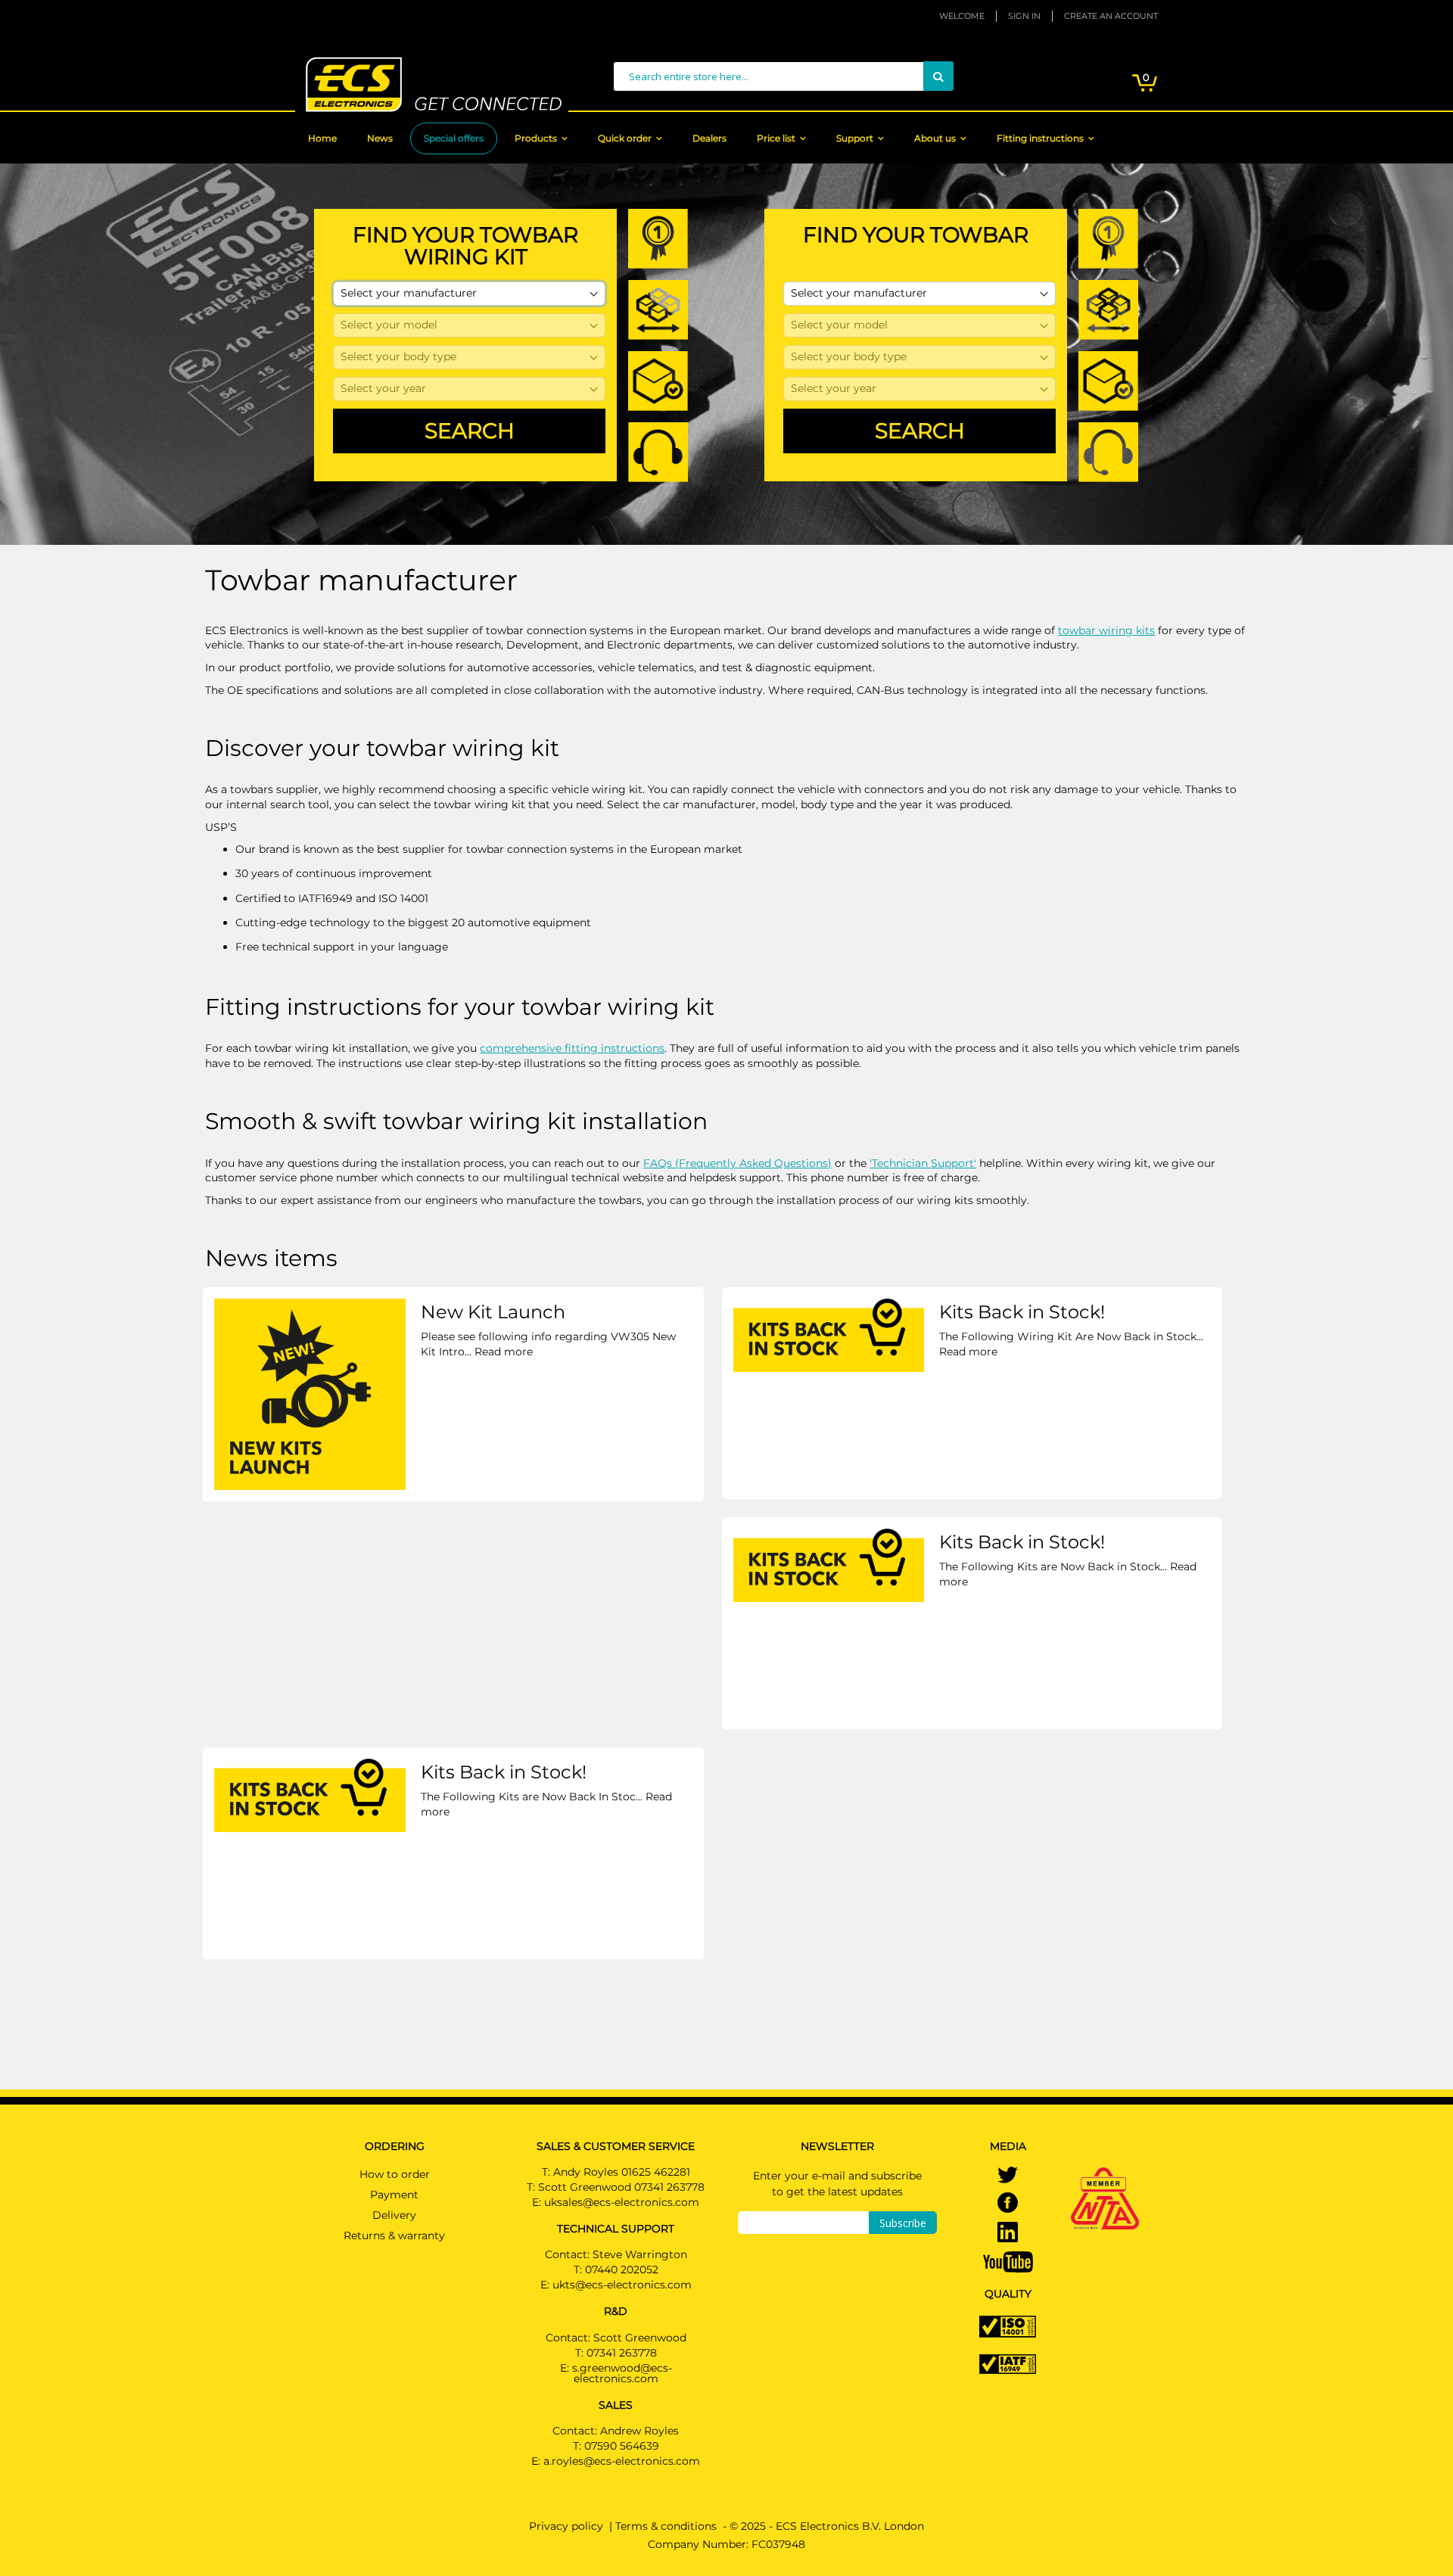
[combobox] (783, 76)
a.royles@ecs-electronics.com (622, 2461)
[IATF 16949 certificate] (1008, 2363)
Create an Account (1111, 16)
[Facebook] (1008, 2204)
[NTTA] (1105, 2177)
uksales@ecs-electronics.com (622, 2202)
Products (536, 138)
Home (322, 138)
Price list (776, 138)
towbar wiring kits (1106, 630)
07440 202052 (622, 2270)
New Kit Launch (493, 1312)
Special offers (454, 138)
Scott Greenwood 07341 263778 (621, 2187)
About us (935, 138)
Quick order (625, 138)
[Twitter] (1008, 2176)
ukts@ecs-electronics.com (622, 2285)
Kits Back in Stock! (1022, 1312)
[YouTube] (1008, 2261)
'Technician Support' (923, 1163)
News (380, 138)
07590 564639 (622, 2446)
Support (855, 138)
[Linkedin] (1008, 2234)
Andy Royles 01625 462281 (622, 2172)
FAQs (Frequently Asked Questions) (737, 1163)
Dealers (709, 138)
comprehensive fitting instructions (572, 1048)
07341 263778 (622, 2353)
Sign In (1024, 16)
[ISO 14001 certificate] (1008, 2326)
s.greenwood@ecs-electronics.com (622, 2373)
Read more (504, 1352)
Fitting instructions (1040, 138)
